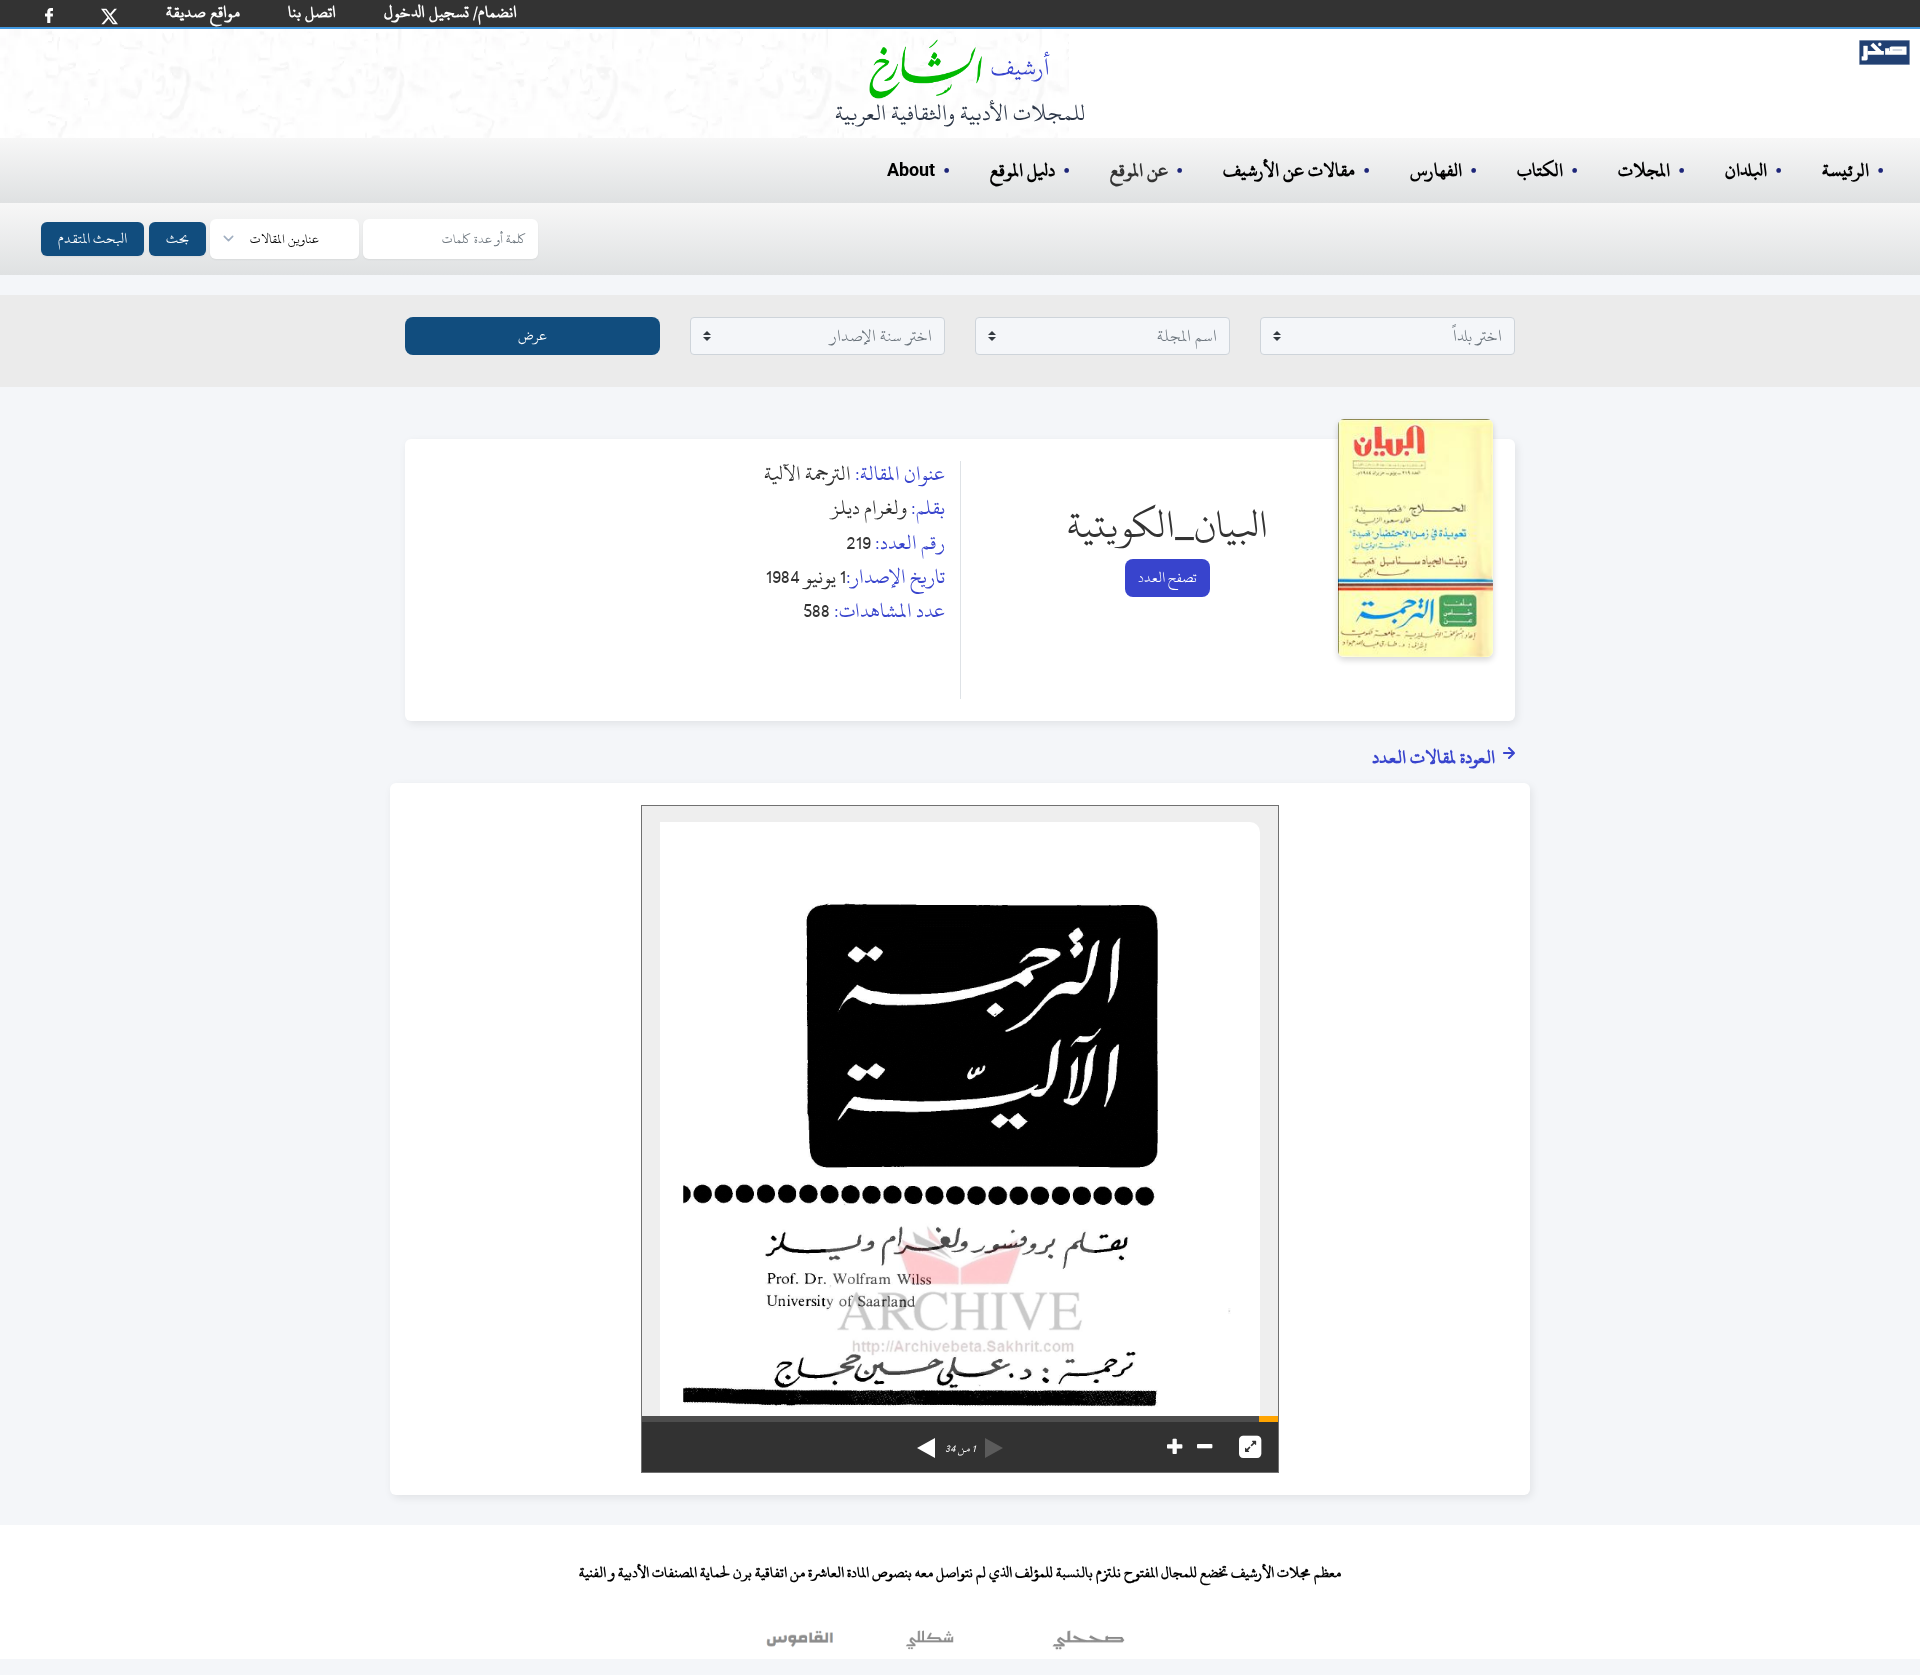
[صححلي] (1088, 1644)
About (911, 171)
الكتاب (1540, 170)
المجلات (1644, 170)
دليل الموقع (1022, 170)
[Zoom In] (1174, 1447)
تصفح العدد (1167, 577)
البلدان (1746, 170)
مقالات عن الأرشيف (1289, 170)
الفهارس (1436, 170)
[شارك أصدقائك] (49, 15)
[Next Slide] (926, 1441)
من (960, 1449)
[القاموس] (802, 1644)
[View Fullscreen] (1250, 1447)
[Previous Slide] (994, 1441)
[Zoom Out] (1204, 1447)
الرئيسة (1845, 170)
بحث (177, 238)
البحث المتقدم (92, 238)
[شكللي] (930, 1644)
